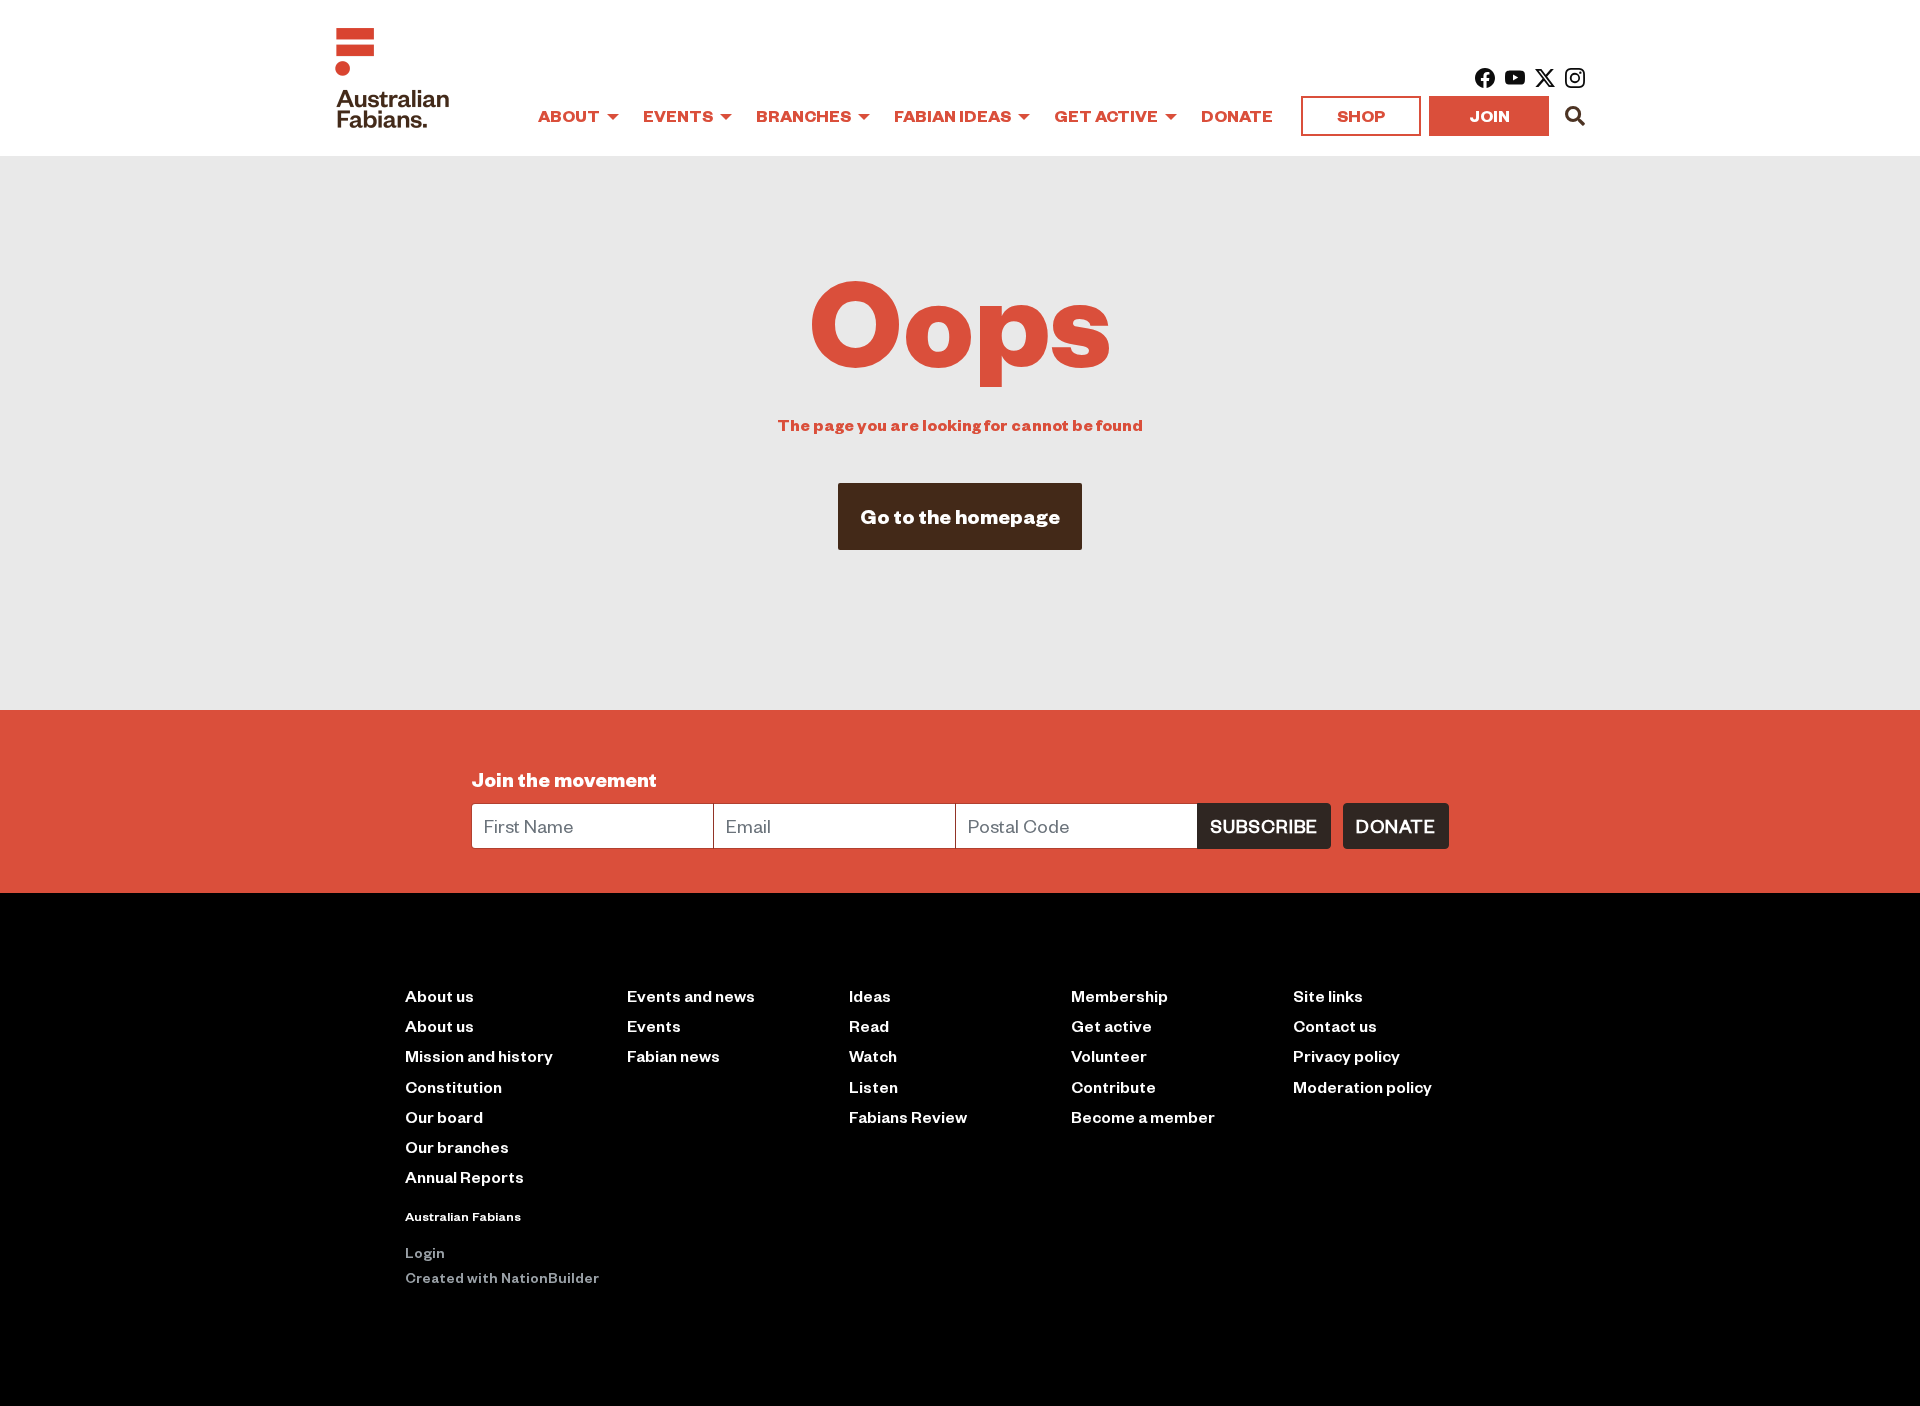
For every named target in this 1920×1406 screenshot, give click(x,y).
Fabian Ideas (954, 115)
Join (1489, 115)
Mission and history (479, 1055)
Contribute (1113, 1086)
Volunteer (1109, 1055)
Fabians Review (908, 1116)
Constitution (453, 1086)
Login (425, 1252)
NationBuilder (550, 1277)
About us (439, 1025)
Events (679, 115)
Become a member (1143, 1116)
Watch (873, 1055)
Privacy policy (1346, 1055)
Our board (444, 1116)
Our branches (457, 1146)
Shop (1361, 115)
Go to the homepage (960, 516)
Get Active (1107, 115)
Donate (1237, 115)
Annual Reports (464, 1176)
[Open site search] (1575, 116)
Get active (1111, 1025)
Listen (873, 1086)
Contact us (1335, 1025)
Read (869, 1025)
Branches (805, 115)
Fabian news (673, 1055)
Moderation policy (1362, 1086)
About (570, 115)
